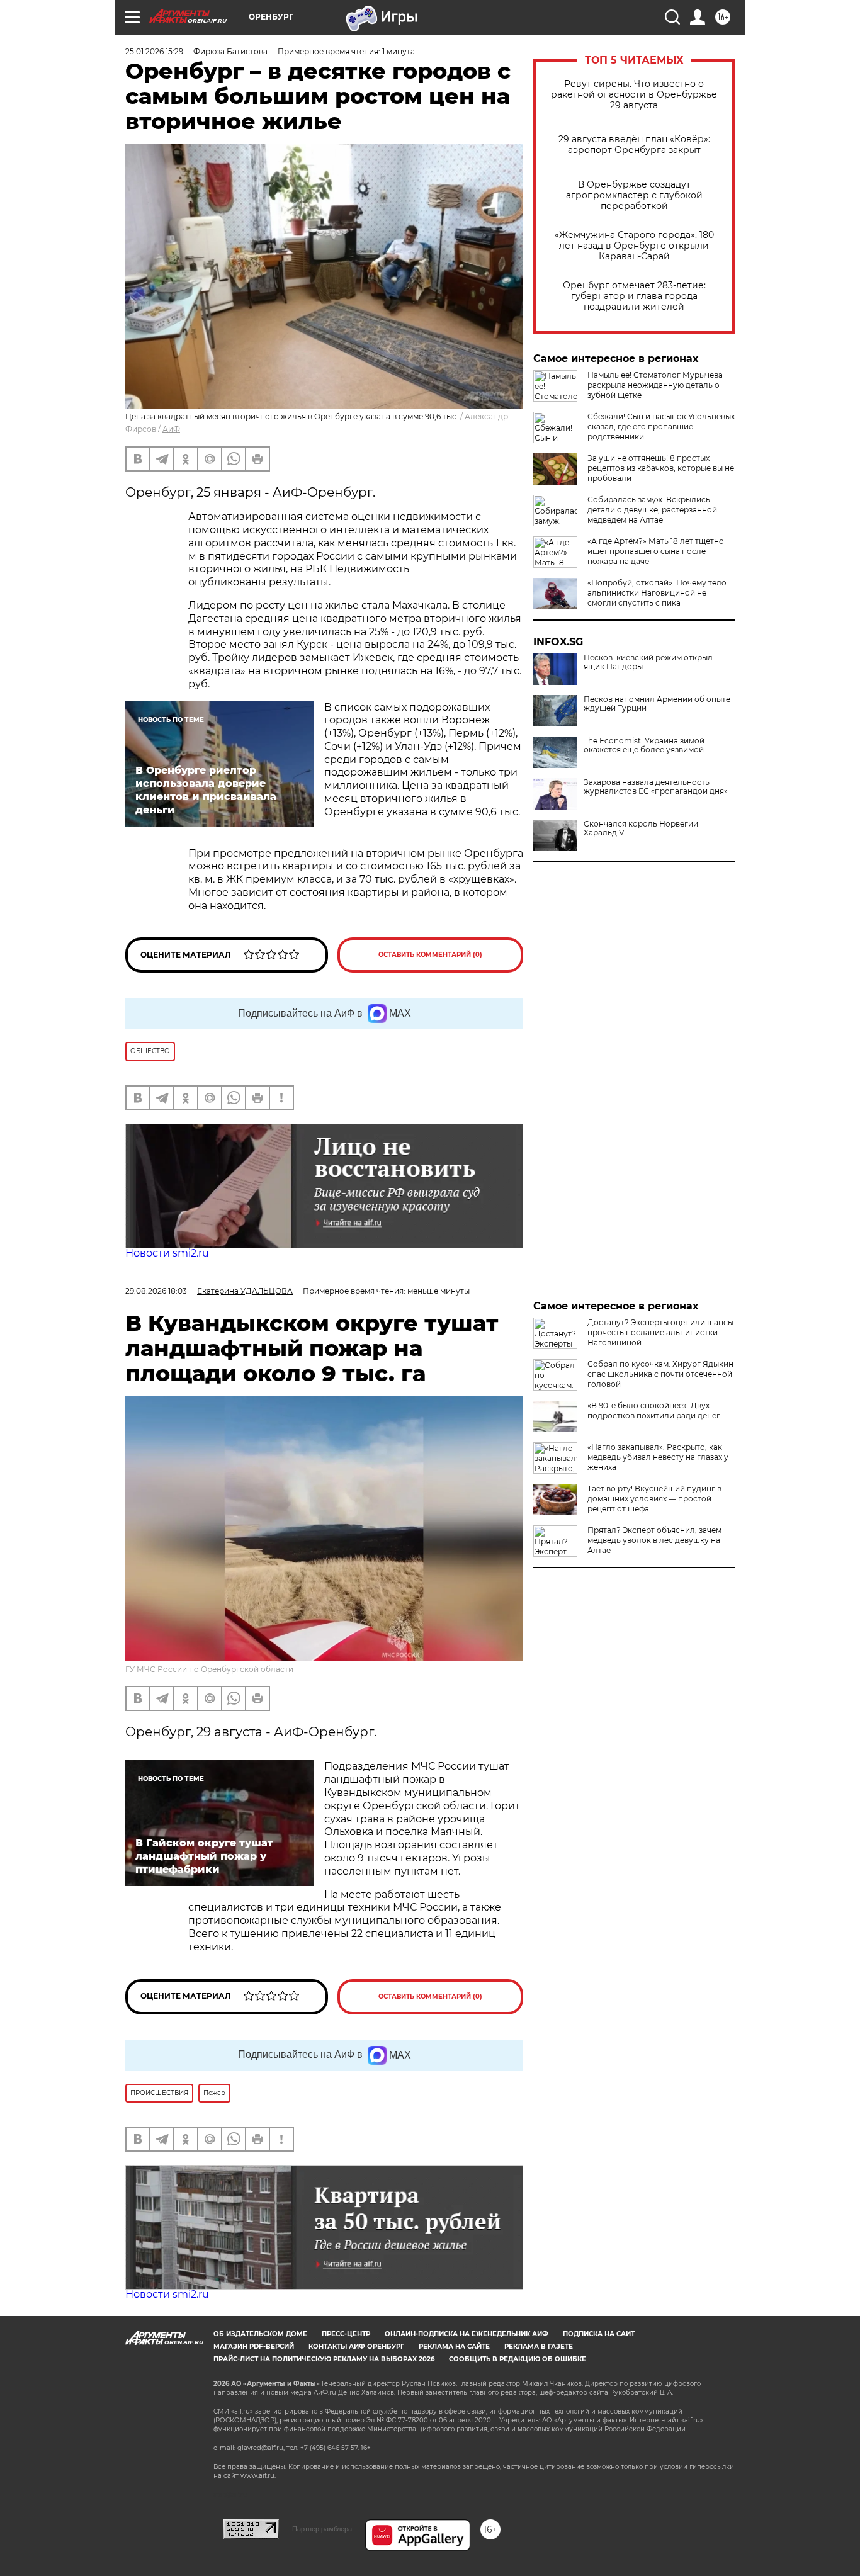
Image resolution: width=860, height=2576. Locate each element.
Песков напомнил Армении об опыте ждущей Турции (657, 704)
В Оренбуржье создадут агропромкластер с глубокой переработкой (634, 195)
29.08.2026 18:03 (156, 1291)
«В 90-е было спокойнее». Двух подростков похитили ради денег (654, 1410)
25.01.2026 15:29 (154, 51)
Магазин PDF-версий (254, 2347)
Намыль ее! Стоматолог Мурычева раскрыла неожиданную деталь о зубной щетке (655, 385)
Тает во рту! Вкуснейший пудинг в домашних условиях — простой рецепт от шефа (654, 1499)
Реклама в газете (539, 2347)
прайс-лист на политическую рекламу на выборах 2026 (324, 2359)
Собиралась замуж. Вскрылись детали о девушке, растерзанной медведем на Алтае (652, 510)
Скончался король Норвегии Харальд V (641, 828)
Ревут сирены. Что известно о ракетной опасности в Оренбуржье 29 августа (634, 95)
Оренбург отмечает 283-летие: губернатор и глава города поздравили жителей (634, 296)
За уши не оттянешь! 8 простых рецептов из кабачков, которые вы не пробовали (661, 468)
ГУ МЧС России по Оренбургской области (209, 1669)
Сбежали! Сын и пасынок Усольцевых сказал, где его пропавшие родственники (661, 427)
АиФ (171, 429)
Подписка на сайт (599, 2334)
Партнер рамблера (322, 2529)
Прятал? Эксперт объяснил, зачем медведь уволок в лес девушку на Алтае (654, 1540)
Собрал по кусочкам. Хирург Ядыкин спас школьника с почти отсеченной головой (660, 1374)
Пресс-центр (346, 2334)
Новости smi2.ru (167, 1253)
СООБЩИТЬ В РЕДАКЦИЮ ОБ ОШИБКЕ (518, 2359)
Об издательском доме (260, 2334)
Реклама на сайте (454, 2347)
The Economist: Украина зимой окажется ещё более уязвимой (644, 745)
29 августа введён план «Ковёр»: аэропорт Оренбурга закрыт (634, 145)
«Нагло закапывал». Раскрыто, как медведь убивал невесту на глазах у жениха (658, 1457)
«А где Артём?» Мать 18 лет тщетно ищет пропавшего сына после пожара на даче (656, 551)
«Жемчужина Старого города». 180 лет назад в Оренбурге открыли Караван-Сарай (634, 246)
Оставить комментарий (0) (430, 955)
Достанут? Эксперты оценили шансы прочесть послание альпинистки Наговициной (660, 1332)
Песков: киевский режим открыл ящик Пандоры (648, 662)
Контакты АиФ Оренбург (356, 2347)
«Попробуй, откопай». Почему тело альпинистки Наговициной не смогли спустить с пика (657, 593)
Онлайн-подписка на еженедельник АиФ (467, 2334)
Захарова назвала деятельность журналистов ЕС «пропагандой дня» (656, 787)
